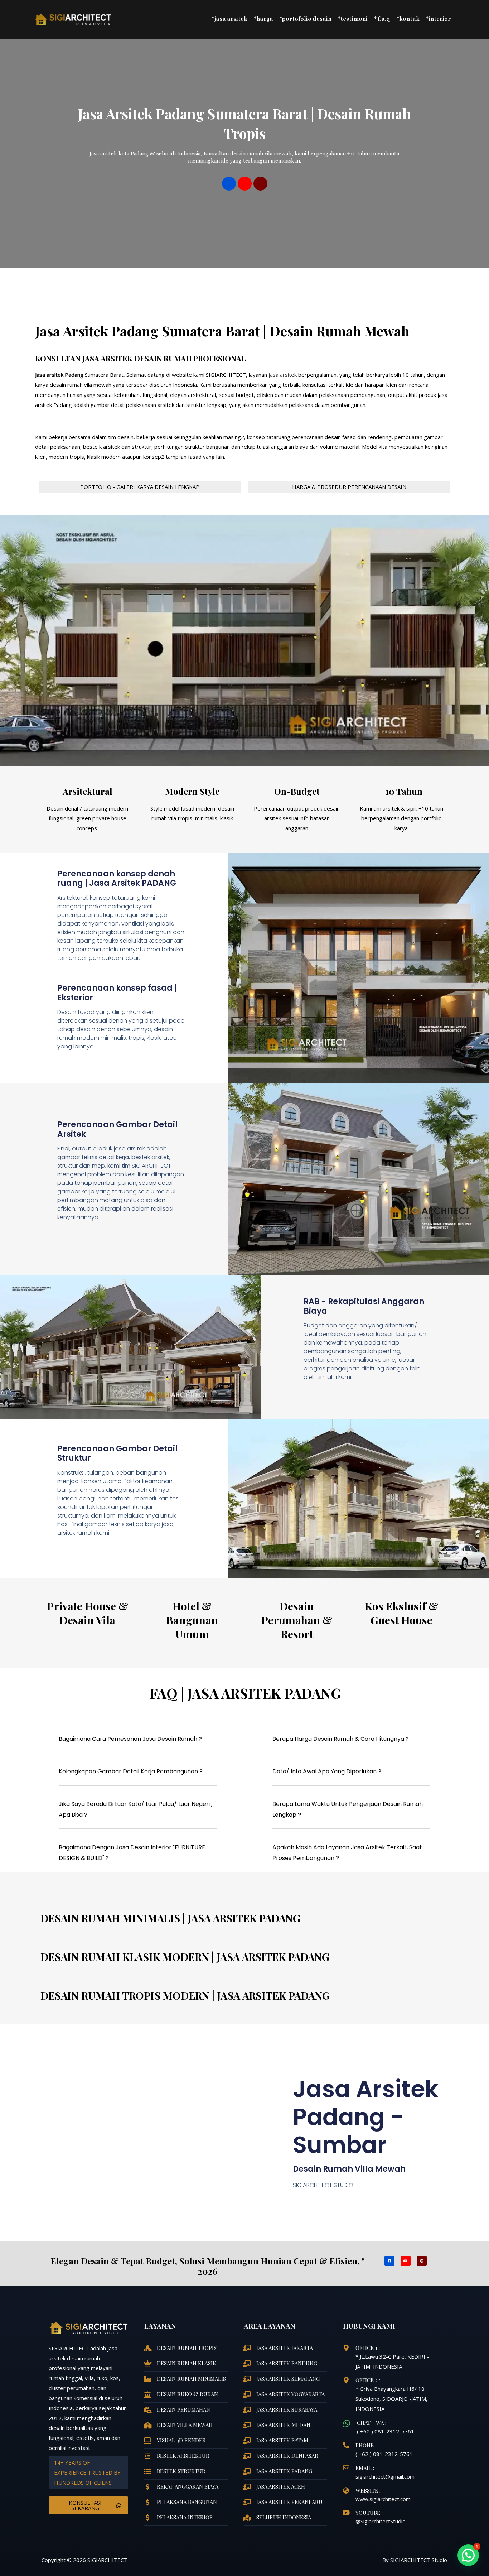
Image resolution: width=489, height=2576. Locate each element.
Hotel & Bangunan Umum (192, 1620)
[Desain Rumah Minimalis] (147, 2379)
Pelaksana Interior (185, 2517)
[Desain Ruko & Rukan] (147, 2394)
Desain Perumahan (183, 2409)
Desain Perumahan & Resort (297, 1620)
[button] (138, 1742)
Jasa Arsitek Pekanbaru (289, 2502)
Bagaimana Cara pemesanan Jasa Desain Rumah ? (130, 1739)
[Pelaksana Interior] (147, 2518)
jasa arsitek (282, 375)
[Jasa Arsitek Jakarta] (247, 2348)
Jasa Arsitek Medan (283, 2425)
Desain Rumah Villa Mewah (349, 2169)
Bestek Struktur (181, 2471)
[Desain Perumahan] (147, 2410)
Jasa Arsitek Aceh (281, 2486)
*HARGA (263, 19)
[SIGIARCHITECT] (73, 19)
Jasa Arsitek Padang (284, 2471)
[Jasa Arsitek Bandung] (247, 2364)
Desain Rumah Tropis (187, 2348)
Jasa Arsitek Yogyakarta (291, 2394)
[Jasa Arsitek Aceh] (247, 2487)
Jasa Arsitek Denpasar (287, 2456)
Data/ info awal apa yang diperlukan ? (327, 1771)
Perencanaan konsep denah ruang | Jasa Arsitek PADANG (117, 878)
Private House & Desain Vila (88, 1613)
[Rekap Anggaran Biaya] (147, 2487)
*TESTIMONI (353, 19)
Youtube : (369, 2513)
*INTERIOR (438, 19)
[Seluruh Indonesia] (247, 2518)
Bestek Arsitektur (183, 2456)
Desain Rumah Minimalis (191, 2379)
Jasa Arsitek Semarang (288, 2379)
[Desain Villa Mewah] (147, 2425)
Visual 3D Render (181, 2440)
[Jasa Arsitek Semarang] (247, 2379)
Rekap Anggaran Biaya (188, 2486)
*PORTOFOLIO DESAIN (306, 19)
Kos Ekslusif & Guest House (401, 1613)
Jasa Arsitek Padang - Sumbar (366, 2117)
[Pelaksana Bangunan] (147, 2502)
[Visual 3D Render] (147, 2441)
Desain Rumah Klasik (187, 2363)
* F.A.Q (382, 19)
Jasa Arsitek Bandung (287, 2363)
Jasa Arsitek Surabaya (287, 2409)
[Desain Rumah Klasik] (147, 2363)
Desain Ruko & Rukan (187, 2394)
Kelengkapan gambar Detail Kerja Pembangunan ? (131, 1771)
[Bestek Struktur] (147, 2471)
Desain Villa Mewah (185, 2425)
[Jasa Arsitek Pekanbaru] (247, 2502)
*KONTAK (408, 19)
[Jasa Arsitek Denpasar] (247, 2456)
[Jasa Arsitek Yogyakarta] (247, 2394)
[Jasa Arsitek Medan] (247, 2425)
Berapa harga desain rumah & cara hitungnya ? (341, 1739)
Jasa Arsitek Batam (282, 2440)
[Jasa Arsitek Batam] (247, 2441)
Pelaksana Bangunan (187, 2502)
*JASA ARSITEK (229, 19)
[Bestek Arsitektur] (147, 2456)
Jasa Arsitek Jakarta (285, 2348)
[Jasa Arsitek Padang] (247, 2471)
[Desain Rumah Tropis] (147, 2348)
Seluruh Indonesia (284, 2517)
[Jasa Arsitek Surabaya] (247, 2410)
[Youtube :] (346, 2513)
